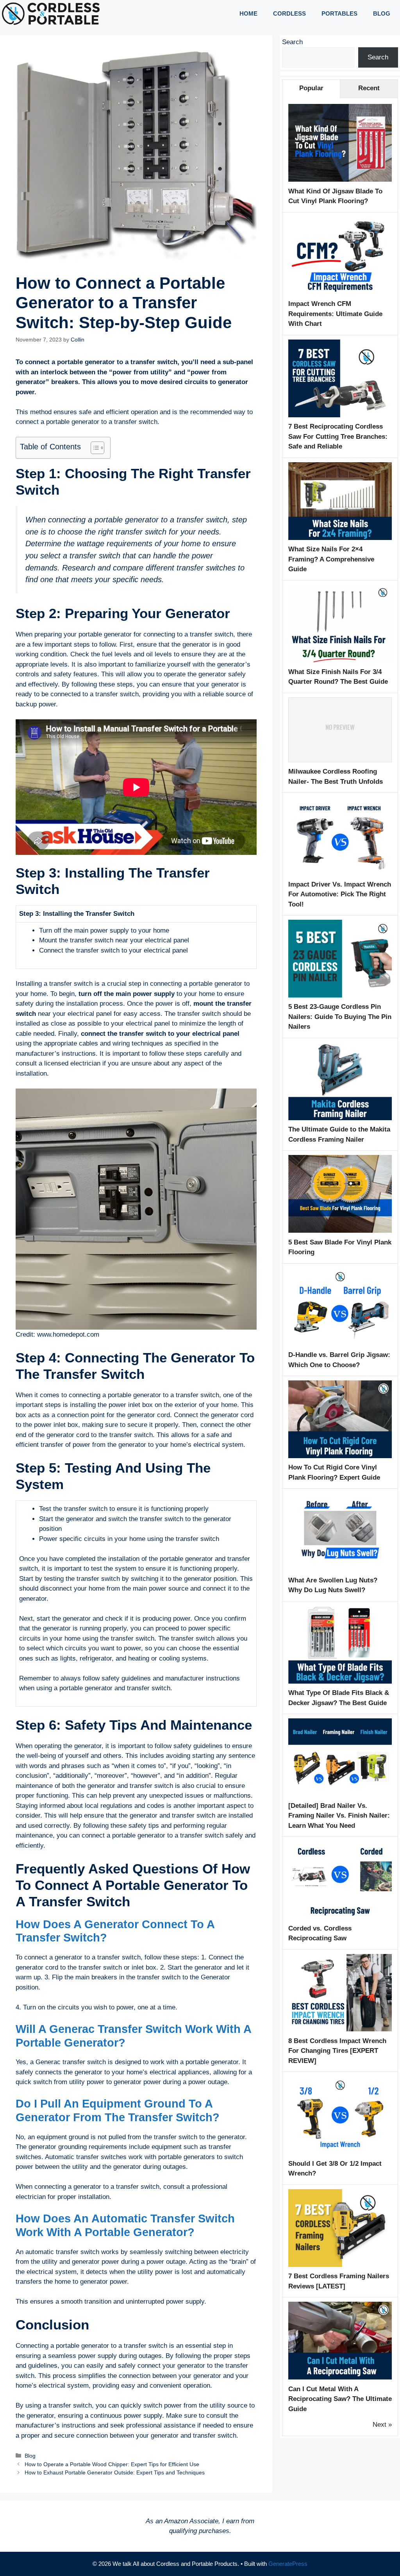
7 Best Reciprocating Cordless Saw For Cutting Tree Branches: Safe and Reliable (338, 436)
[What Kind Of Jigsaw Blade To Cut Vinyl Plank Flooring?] (340, 180)
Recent (369, 88)
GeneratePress (288, 2564)
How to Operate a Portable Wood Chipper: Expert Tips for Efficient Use (112, 2464)
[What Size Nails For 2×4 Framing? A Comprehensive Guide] (340, 538)
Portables (339, 13)
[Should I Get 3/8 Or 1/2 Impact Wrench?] (340, 2152)
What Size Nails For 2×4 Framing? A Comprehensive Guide (331, 559)
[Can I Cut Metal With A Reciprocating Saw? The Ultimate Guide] (340, 2377)
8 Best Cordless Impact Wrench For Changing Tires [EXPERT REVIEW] (337, 2051)
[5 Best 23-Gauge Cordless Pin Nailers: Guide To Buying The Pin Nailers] (340, 995)
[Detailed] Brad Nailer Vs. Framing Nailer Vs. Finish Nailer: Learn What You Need (339, 1816)
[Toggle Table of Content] (94, 448)
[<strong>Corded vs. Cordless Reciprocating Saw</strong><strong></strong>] (340, 1917)
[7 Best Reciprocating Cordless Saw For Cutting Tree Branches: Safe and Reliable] (340, 415)
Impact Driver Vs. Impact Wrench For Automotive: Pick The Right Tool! (340, 894)
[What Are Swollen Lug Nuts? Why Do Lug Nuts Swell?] (340, 1569)
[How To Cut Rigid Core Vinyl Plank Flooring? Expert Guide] (340, 1456)
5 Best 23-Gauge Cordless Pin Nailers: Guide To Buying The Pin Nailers (340, 1017)
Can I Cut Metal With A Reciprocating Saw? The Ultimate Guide (340, 2399)
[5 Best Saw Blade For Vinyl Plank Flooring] (340, 1231)
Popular (311, 88)
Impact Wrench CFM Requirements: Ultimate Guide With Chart (335, 314)
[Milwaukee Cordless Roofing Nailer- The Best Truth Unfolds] (340, 760)
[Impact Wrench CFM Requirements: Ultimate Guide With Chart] (340, 292)
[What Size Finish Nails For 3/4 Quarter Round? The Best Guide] (340, 660)
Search (292, 42)
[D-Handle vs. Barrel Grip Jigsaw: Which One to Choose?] (340, 1343)
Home (248, 13)
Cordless (289, 13)
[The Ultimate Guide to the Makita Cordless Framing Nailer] (340, 1118)
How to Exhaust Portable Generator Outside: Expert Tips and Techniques (115, 2472)
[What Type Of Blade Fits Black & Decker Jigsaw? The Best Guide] (340, 1681)
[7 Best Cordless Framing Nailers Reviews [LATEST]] (340, 2265)
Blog (382, 13)
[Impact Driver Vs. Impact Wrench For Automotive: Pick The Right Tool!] (340, 873)
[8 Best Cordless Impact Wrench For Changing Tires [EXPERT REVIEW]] (340, 2029)
